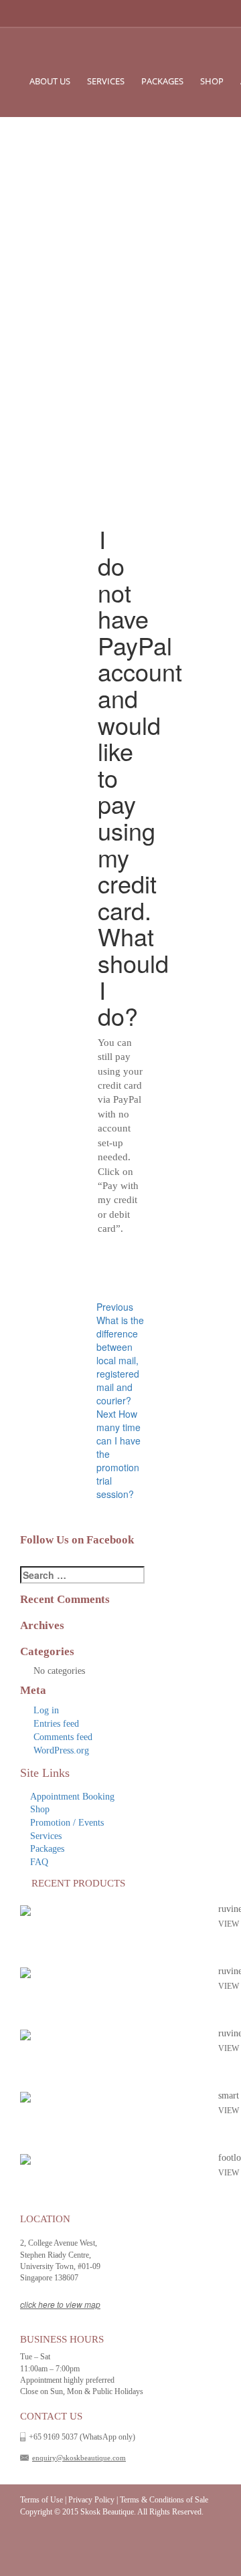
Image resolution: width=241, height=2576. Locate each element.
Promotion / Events (67, 1823)
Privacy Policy (91, 2500)
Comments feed (63, 1737)
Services (106, 81)
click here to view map (60, 2304)
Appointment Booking (72, 1797)
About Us (50, 81)
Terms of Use (42, 2500)
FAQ (39, 1862)
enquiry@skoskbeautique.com (79, 2458)
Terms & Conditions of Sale (164, 2500)
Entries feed (56, 1724)
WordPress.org (61, 1750)
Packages (162, 81)
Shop (212, 81)
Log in (46, 1710)
